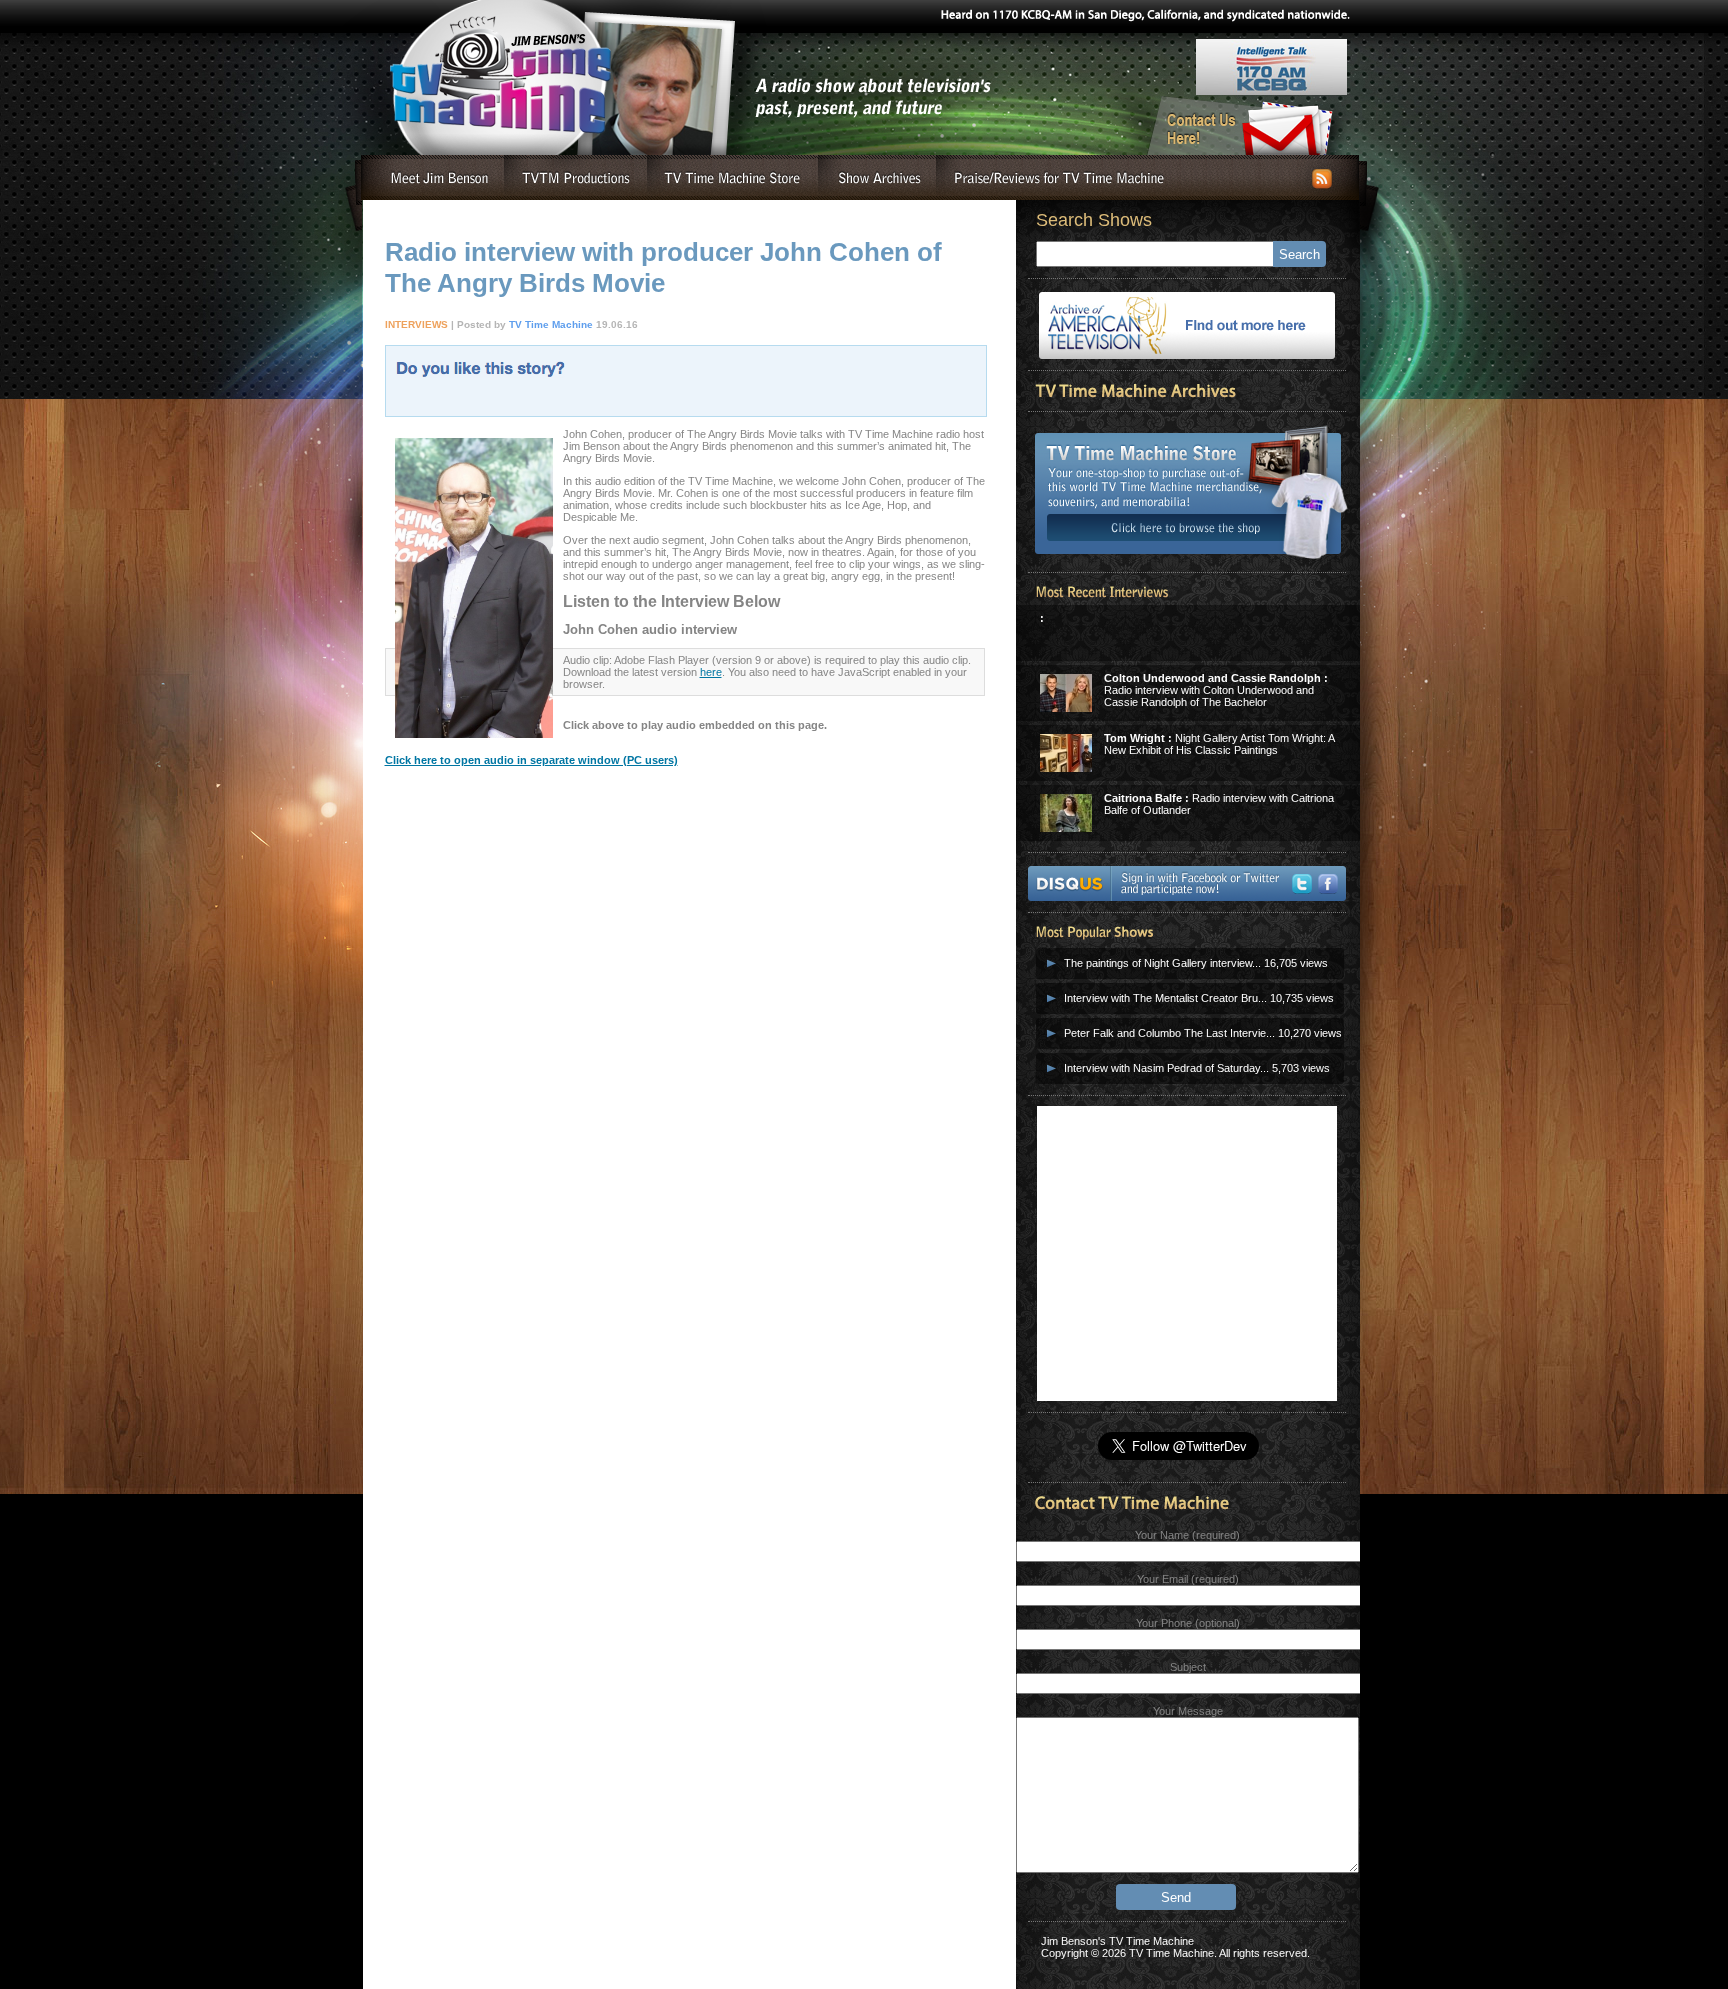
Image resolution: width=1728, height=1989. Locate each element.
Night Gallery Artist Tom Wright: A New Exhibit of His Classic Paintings (1219, 744)
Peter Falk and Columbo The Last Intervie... (1169, 1033)
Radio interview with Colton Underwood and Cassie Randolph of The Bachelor (1216, 690)
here (711, 672)
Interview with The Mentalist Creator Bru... (1165, 998)
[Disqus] (685, 1117)
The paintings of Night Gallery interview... (1162, 963)
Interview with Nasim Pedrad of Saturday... (1166, 1068)
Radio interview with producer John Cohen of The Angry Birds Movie (663, 267)
